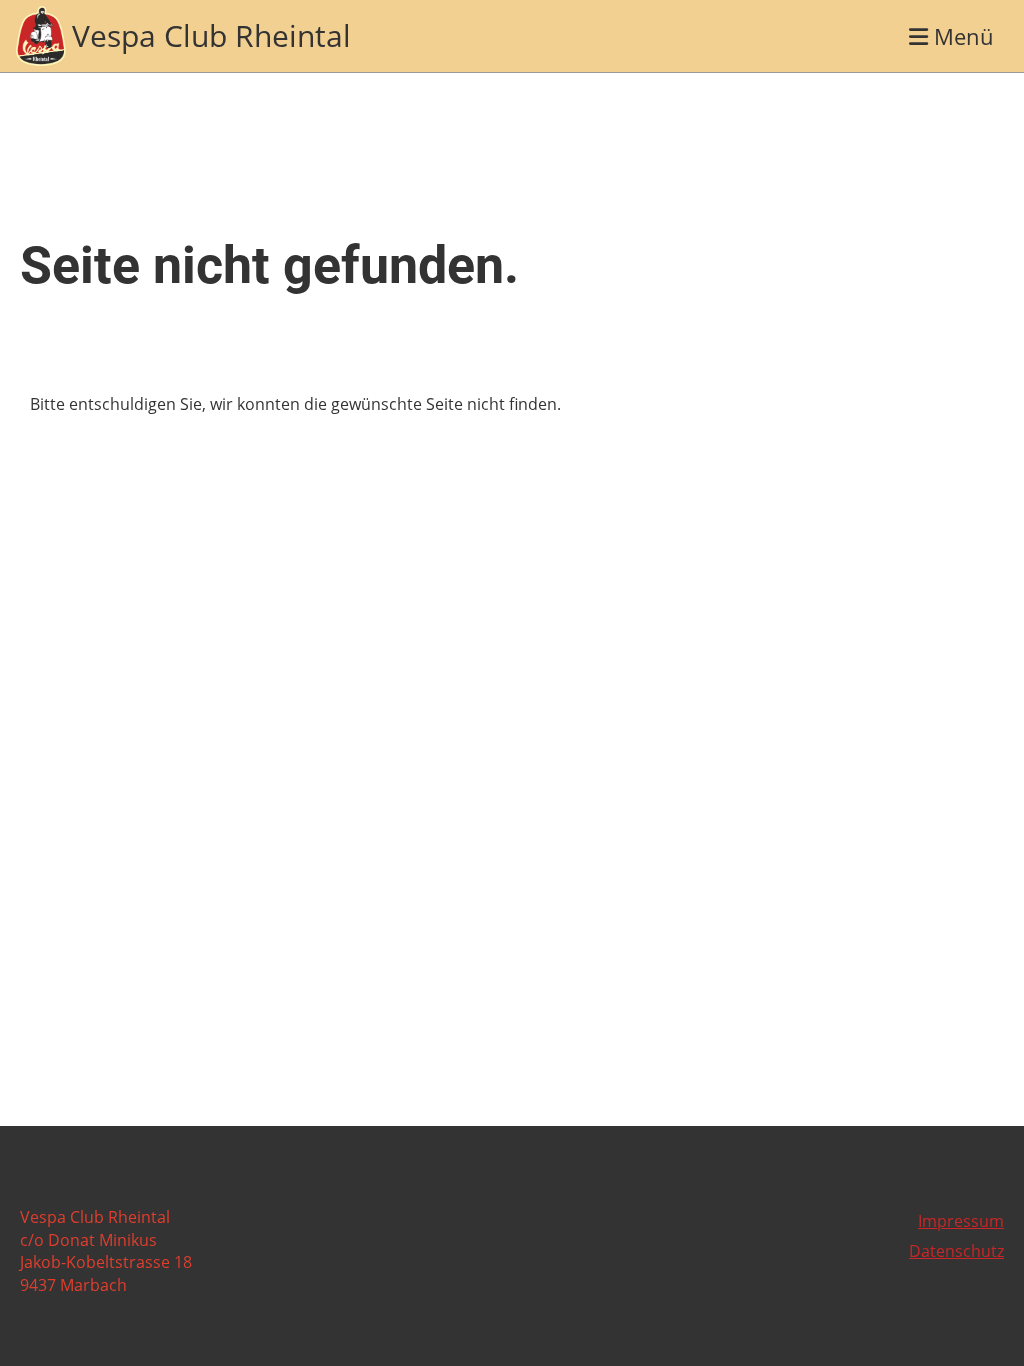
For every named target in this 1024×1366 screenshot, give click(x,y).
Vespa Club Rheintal (211, 35)
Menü (961, 36)
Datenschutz (956, 1251)
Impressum (961, 1221)
